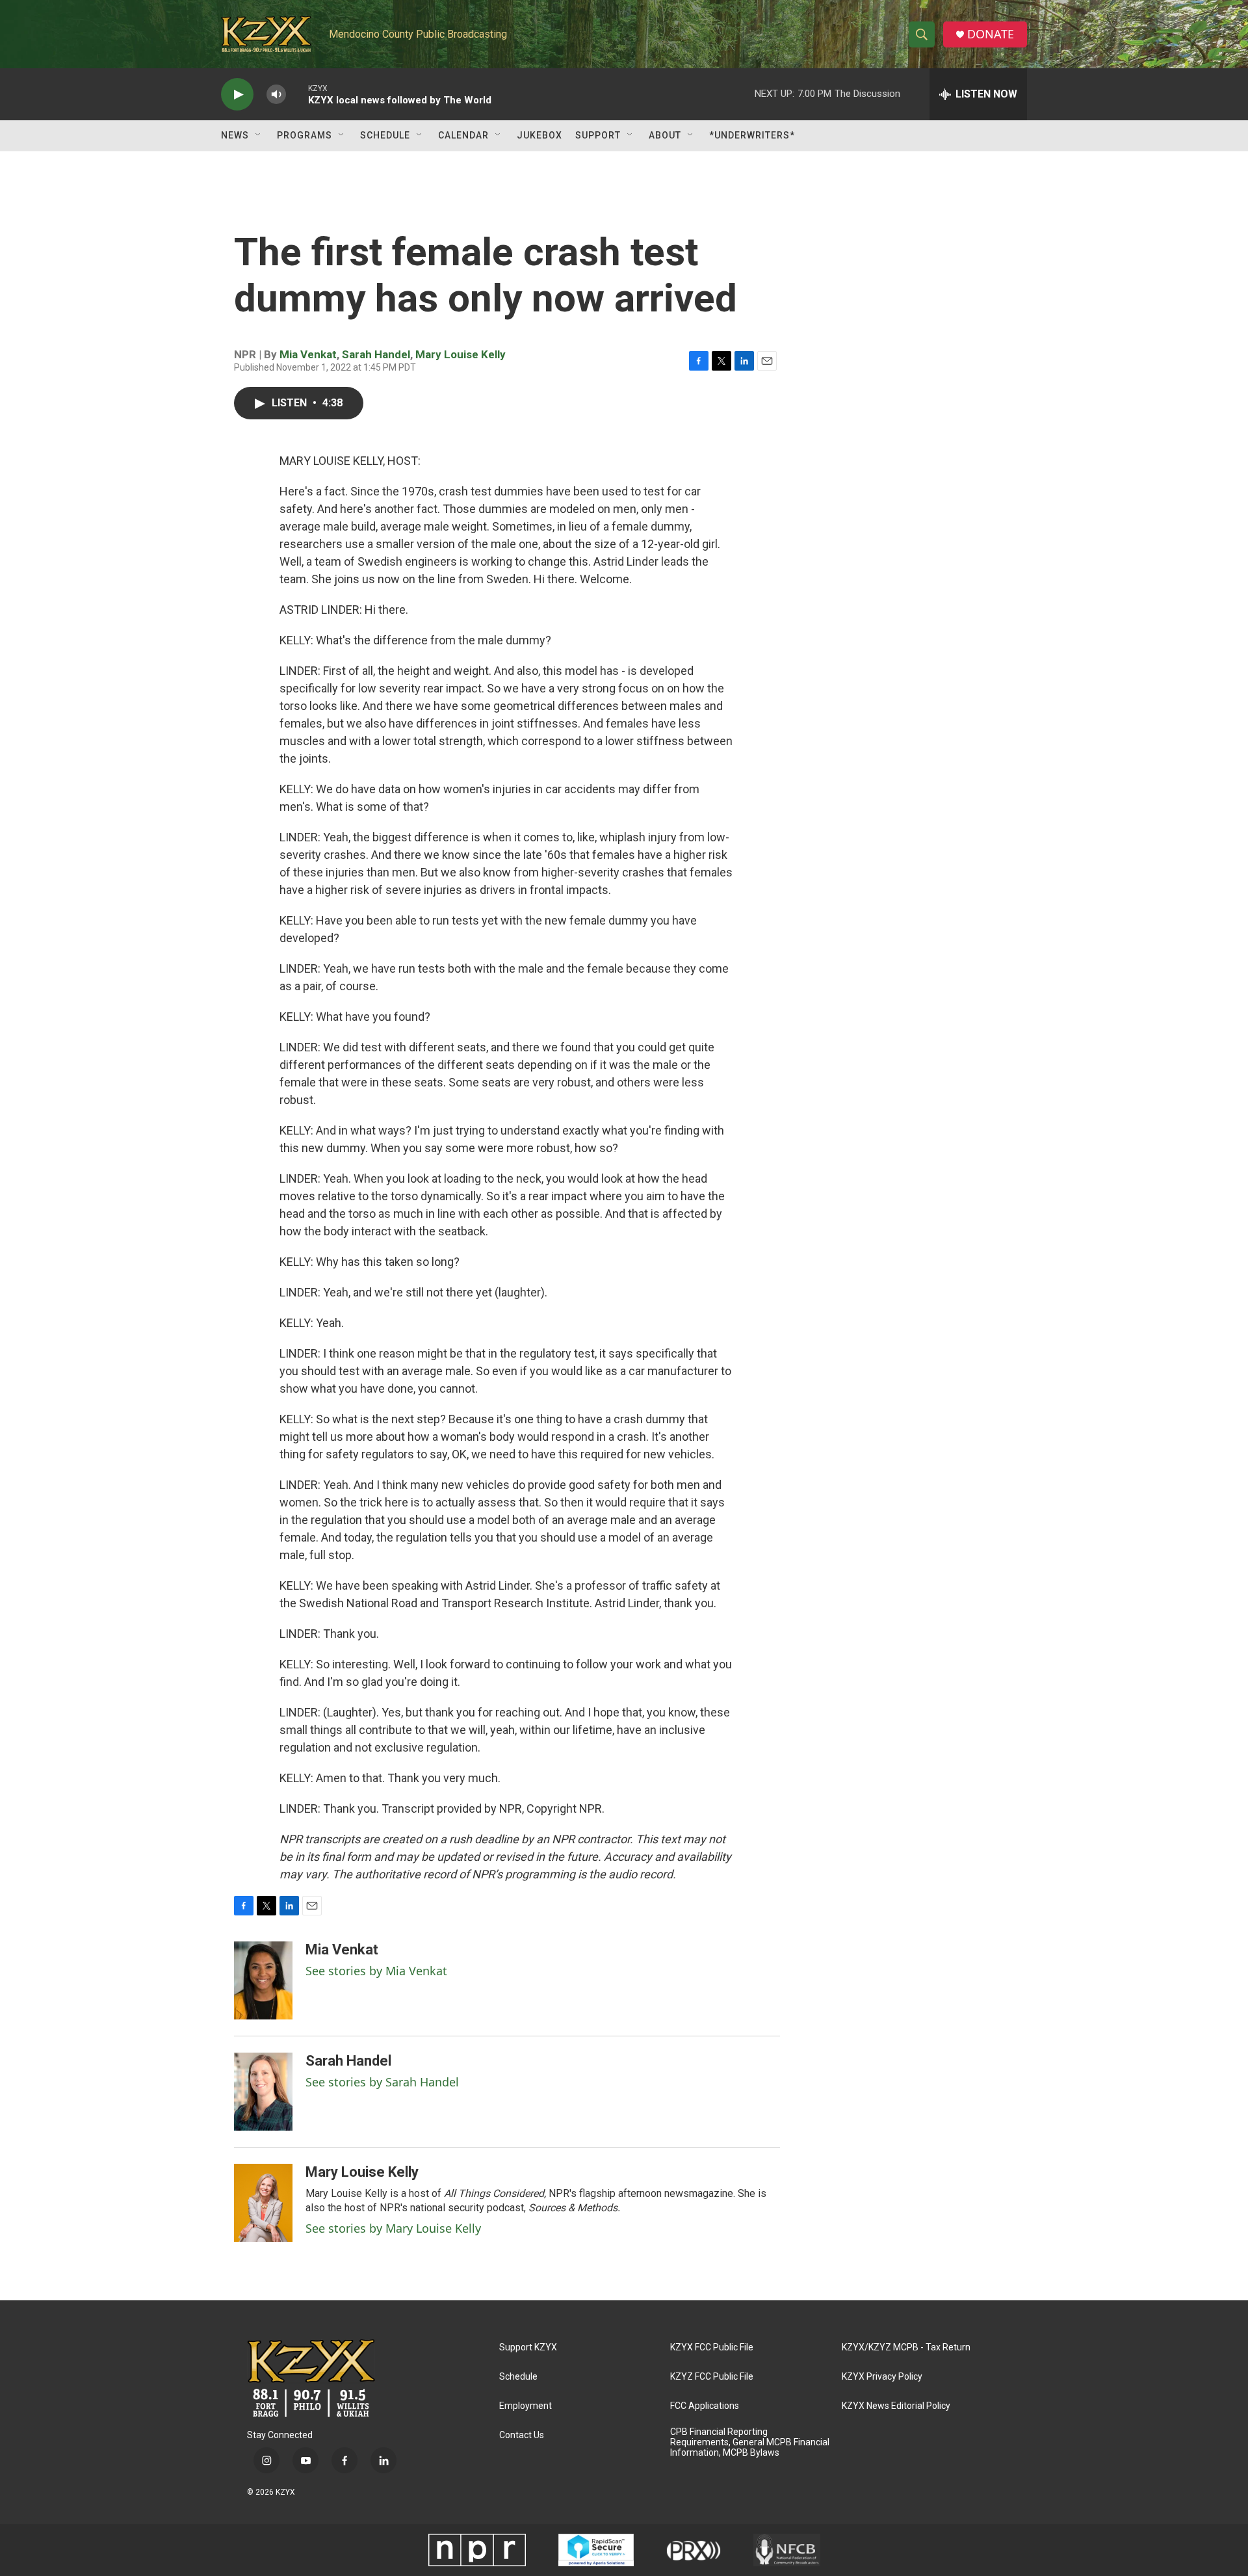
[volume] (276, 95)
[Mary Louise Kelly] (263, 2203)
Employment (526, 2406)
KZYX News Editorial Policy (896, 2406)
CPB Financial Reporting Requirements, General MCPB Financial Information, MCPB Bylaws (750, 2442)
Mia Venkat (308, 354)
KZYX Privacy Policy (882, 2377)
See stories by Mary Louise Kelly (393, 2228)
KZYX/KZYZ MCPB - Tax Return (906, 2347)
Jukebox (539, 135)
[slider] (297, 94)
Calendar (463, 135)
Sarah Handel (376, 354)
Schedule (385, 135)
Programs (305, 135)
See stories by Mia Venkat (376, 1971)
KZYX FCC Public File (712, 2347)
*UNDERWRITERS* (752, 135)
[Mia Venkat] (263, 1980)
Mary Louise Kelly (461, 354)
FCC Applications (705, 2406)
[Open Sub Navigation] (259, 135)
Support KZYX (528, 2347)
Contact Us (522, 2435)
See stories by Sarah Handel (382, 2082)
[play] (237, 95)
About (665, 135)
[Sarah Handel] (263, 2092)
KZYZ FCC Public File (712, 2377)
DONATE (991, 34)
